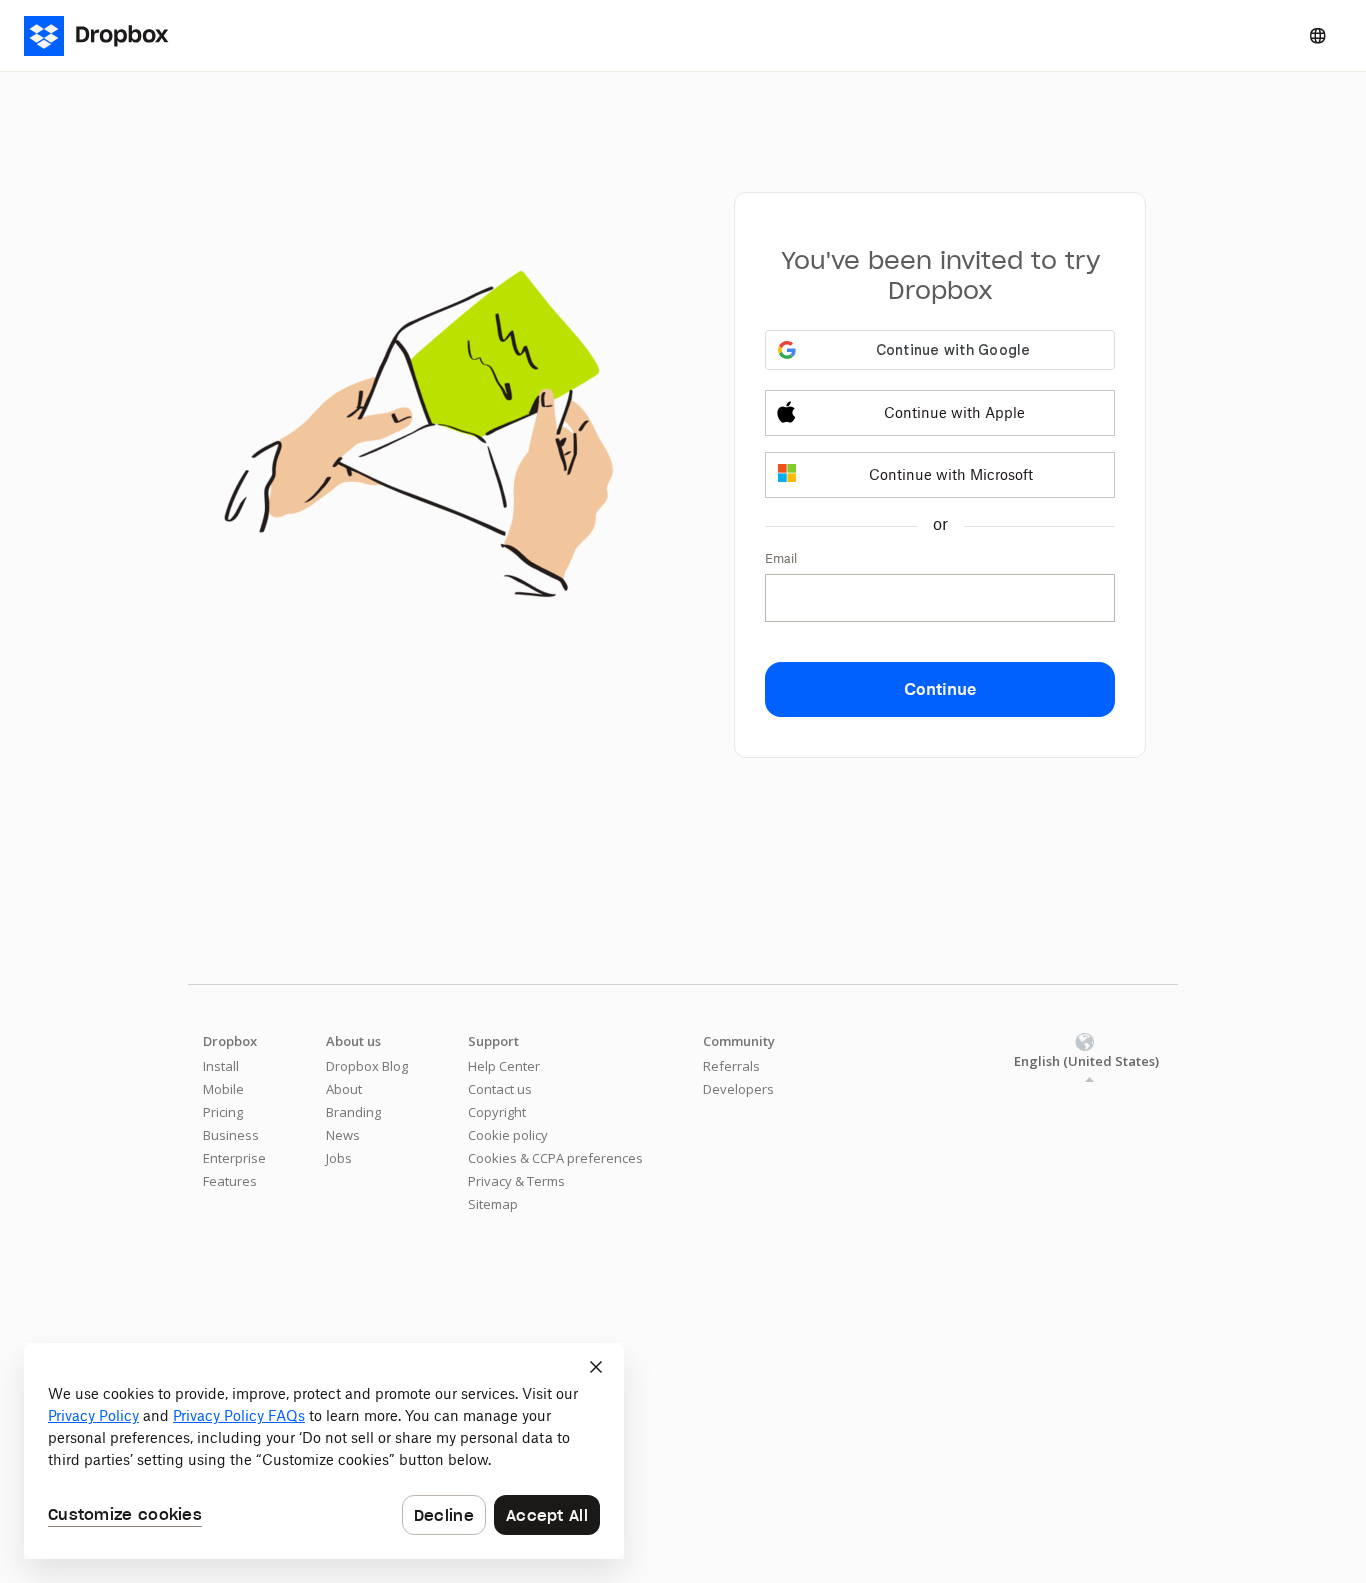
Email (781, 558)
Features (230, 1181)
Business (231, 1135)
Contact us (500, 1089)
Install (221, 1066)
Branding (353, 1112)
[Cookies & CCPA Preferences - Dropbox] (324, 1451)
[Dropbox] (108, 36)
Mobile (223, 1089)
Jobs (339, 1158)
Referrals (731, 1066)
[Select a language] (1318, 36)
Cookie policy (508, 1135)
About (344, 1089)
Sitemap (493, 1204)
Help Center (504, 1066)
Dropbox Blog (367, 1066)
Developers (738, 1089)
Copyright (497, 1112)
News (343, 1135)
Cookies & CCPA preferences (555, 1158)
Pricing (223, 1112)
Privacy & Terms (516, 1181)
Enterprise (234, 1158)
